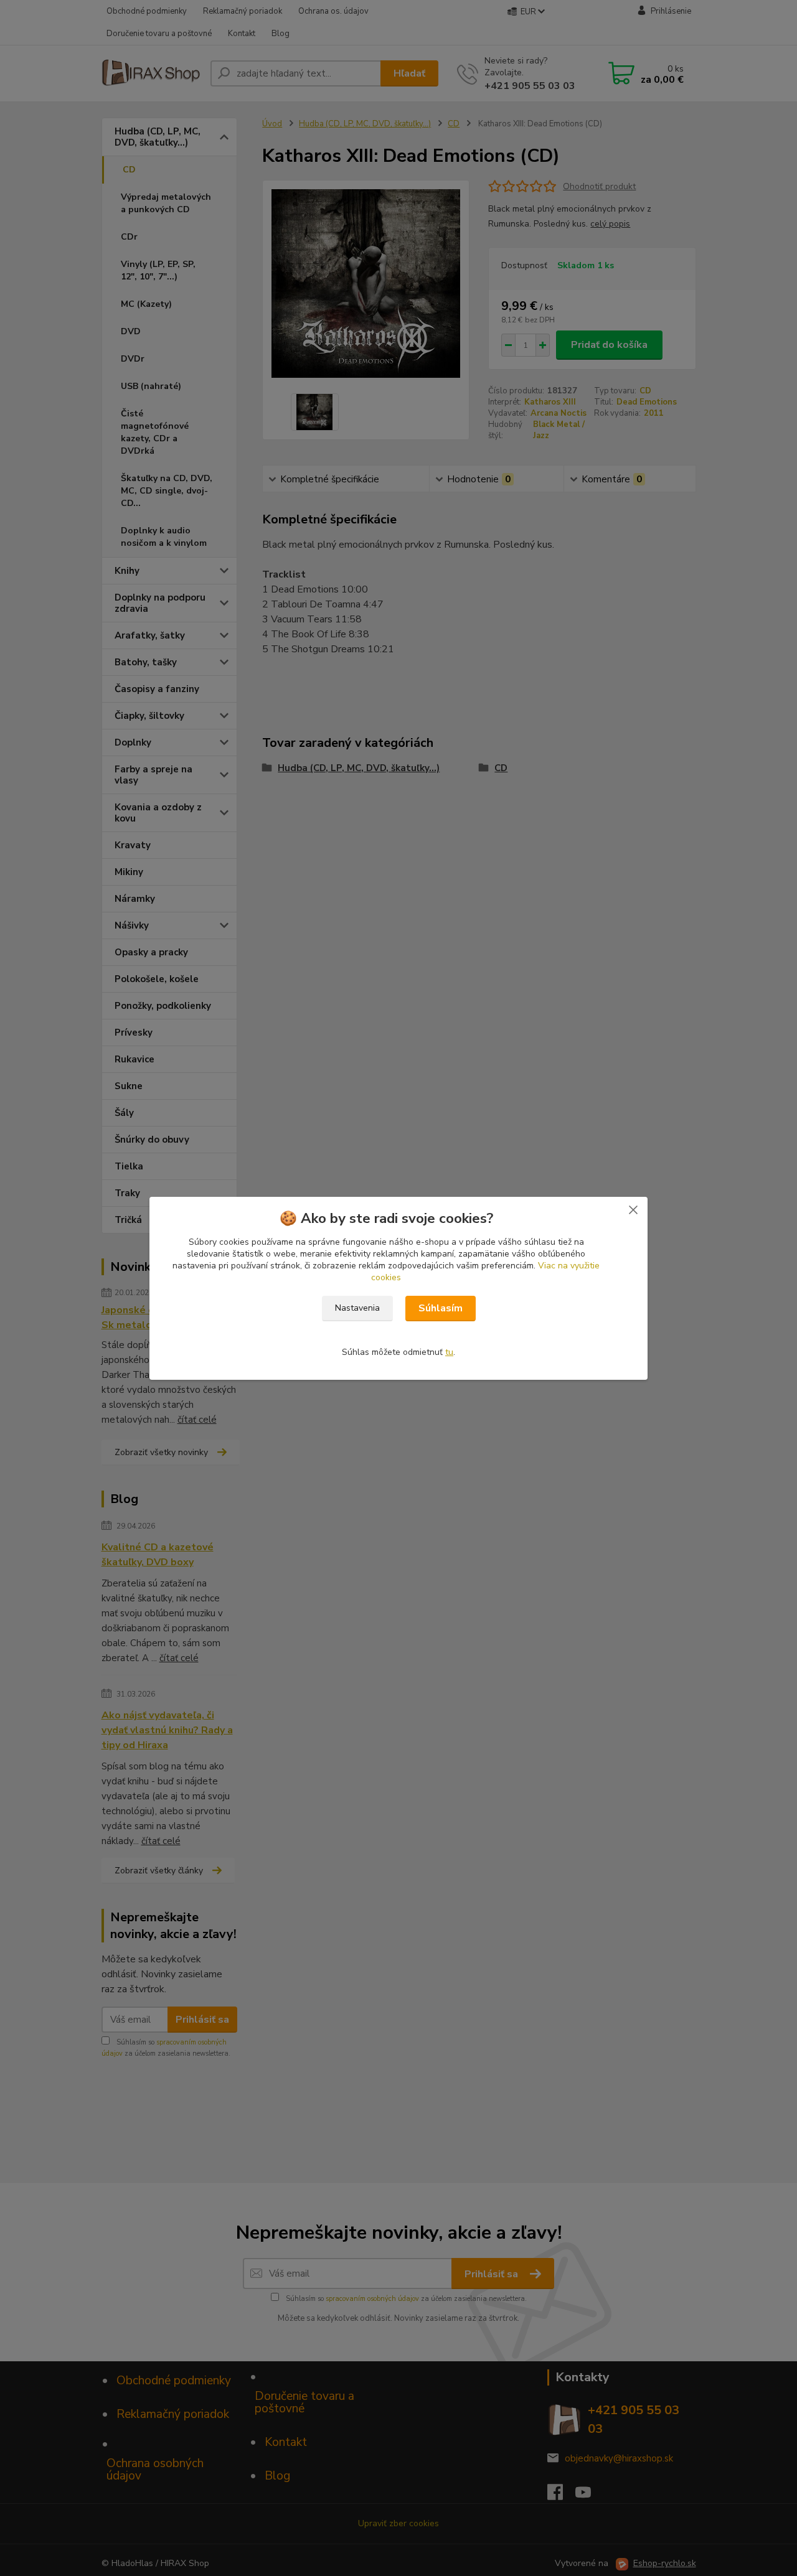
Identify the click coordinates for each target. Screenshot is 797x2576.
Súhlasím (441, 1308)
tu (449, 1352)
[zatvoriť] (633, 1209)
